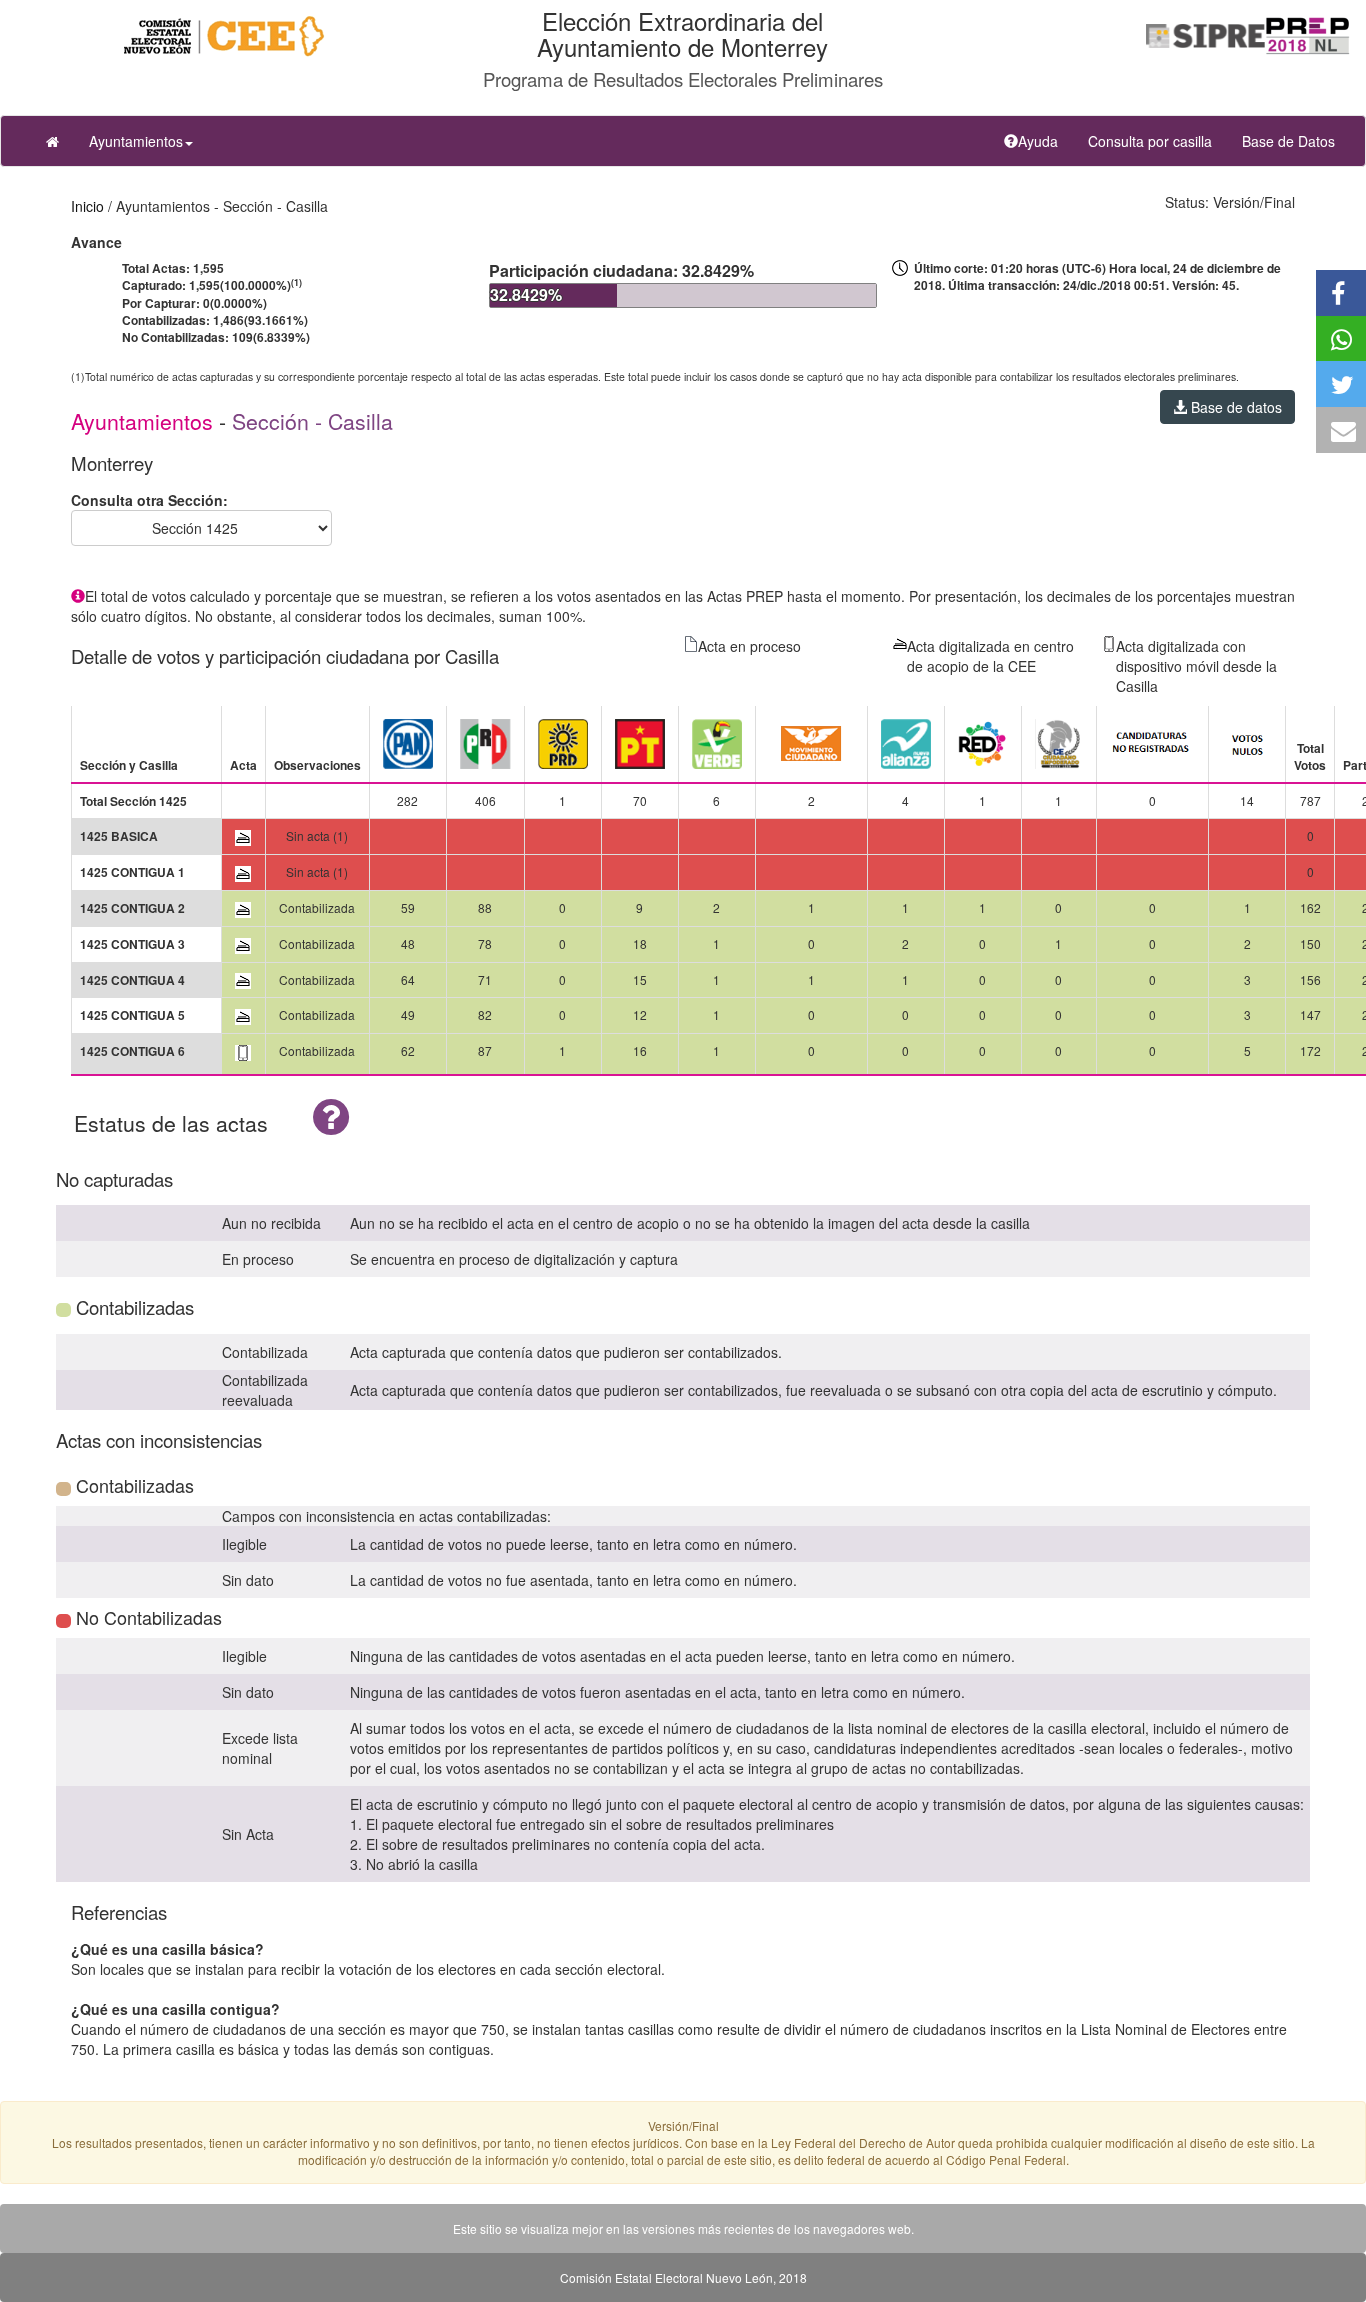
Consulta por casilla (1157, 140)
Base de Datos (1288, 141)
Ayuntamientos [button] (136, 141)
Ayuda (1045, 140)
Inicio (87, 206)
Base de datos (1234, 407)
